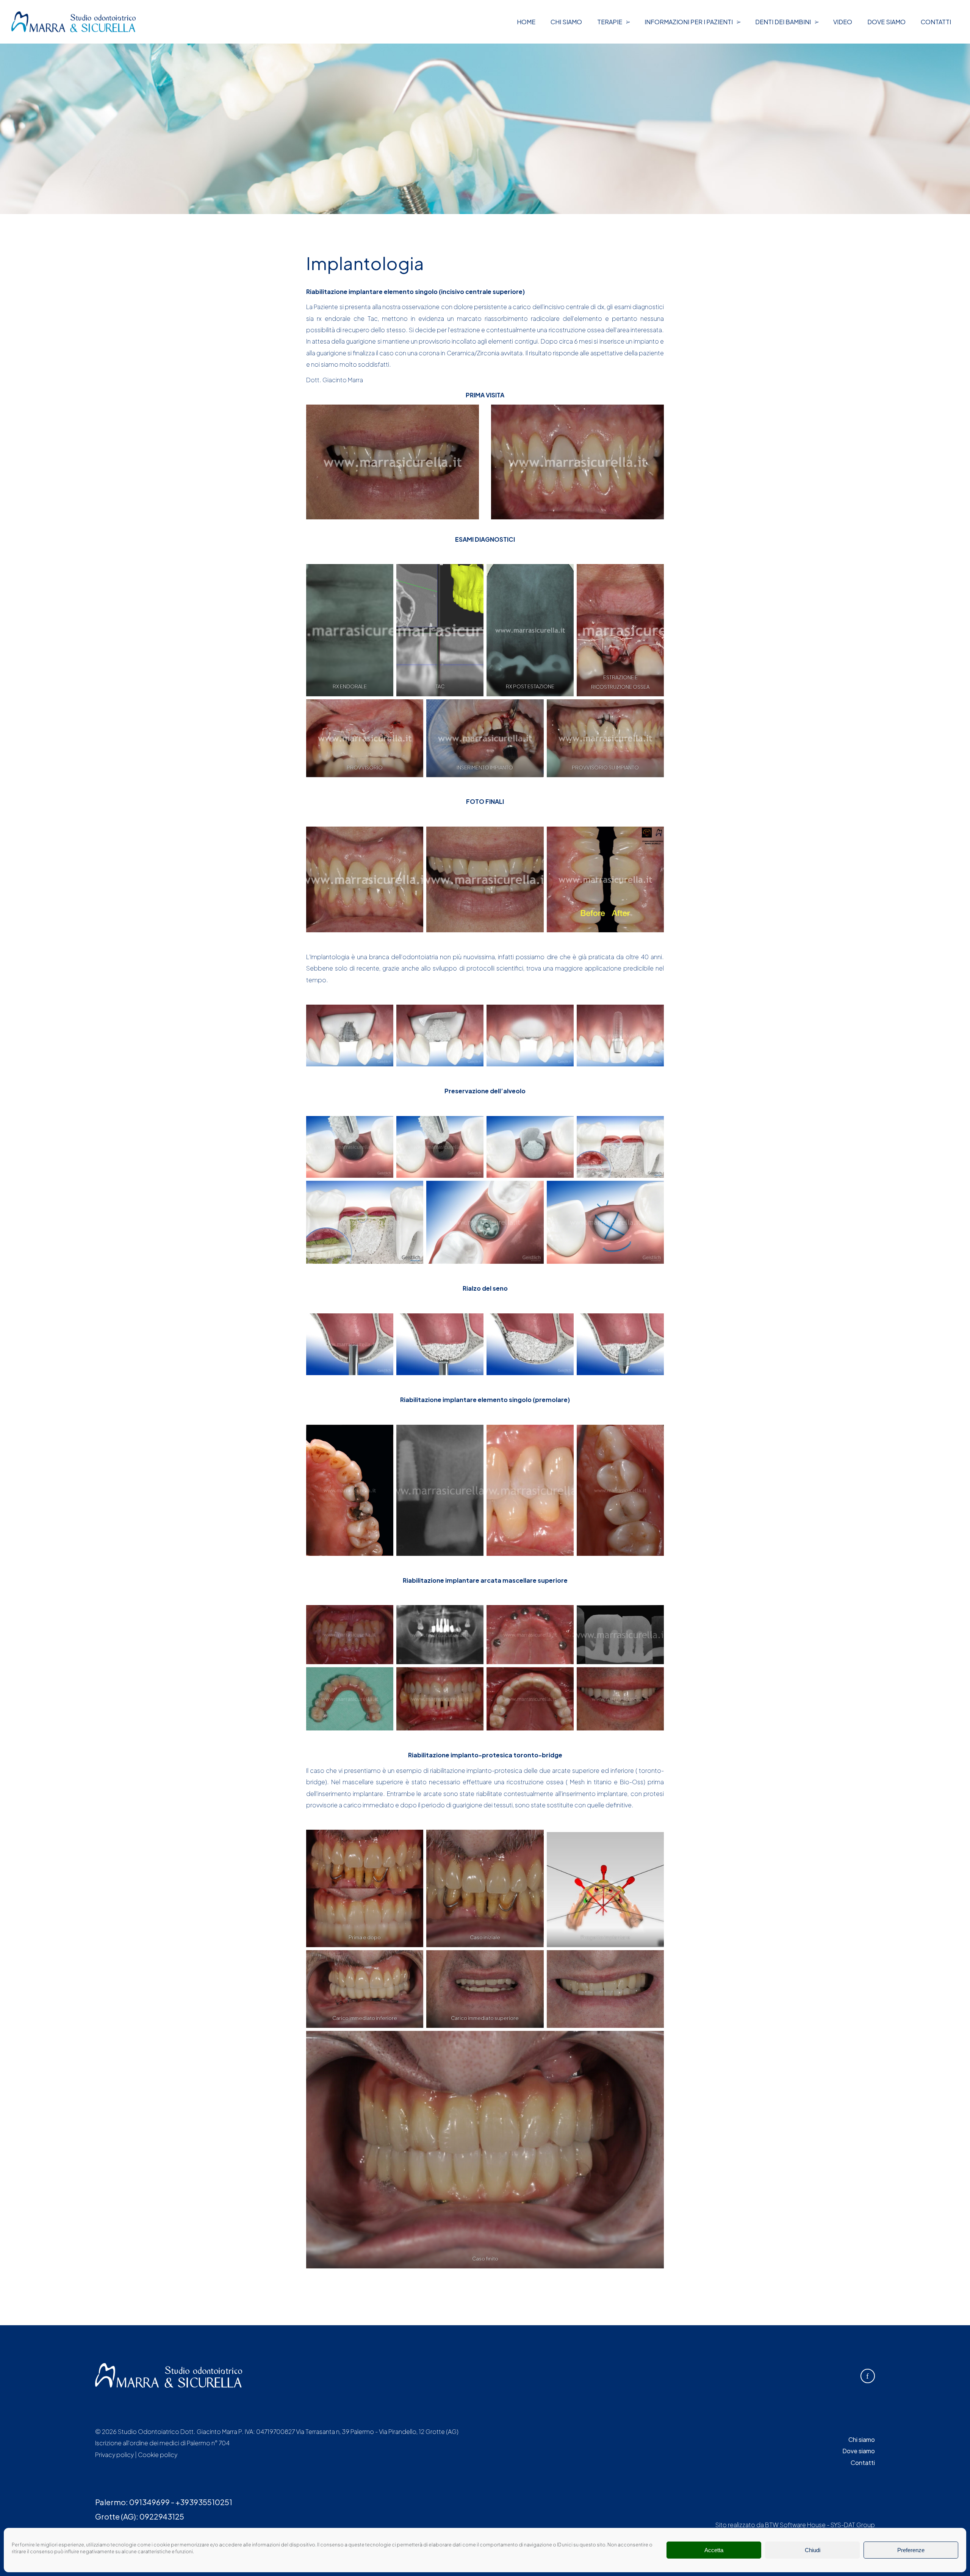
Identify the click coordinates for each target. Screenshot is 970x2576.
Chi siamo (566, 22)
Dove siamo (886, 22)
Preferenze (911, 2550)
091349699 (149, 2502)
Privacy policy (114, 2455)
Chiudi (813, 2550)
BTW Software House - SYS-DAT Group (820, 2525)
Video (843, 22)
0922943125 (162, 2516)
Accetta (714, 2550)
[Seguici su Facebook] (868, 2376)
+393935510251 (204, 2502)
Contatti (936, 22)
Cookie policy (158, 2455)
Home (526, 22)
